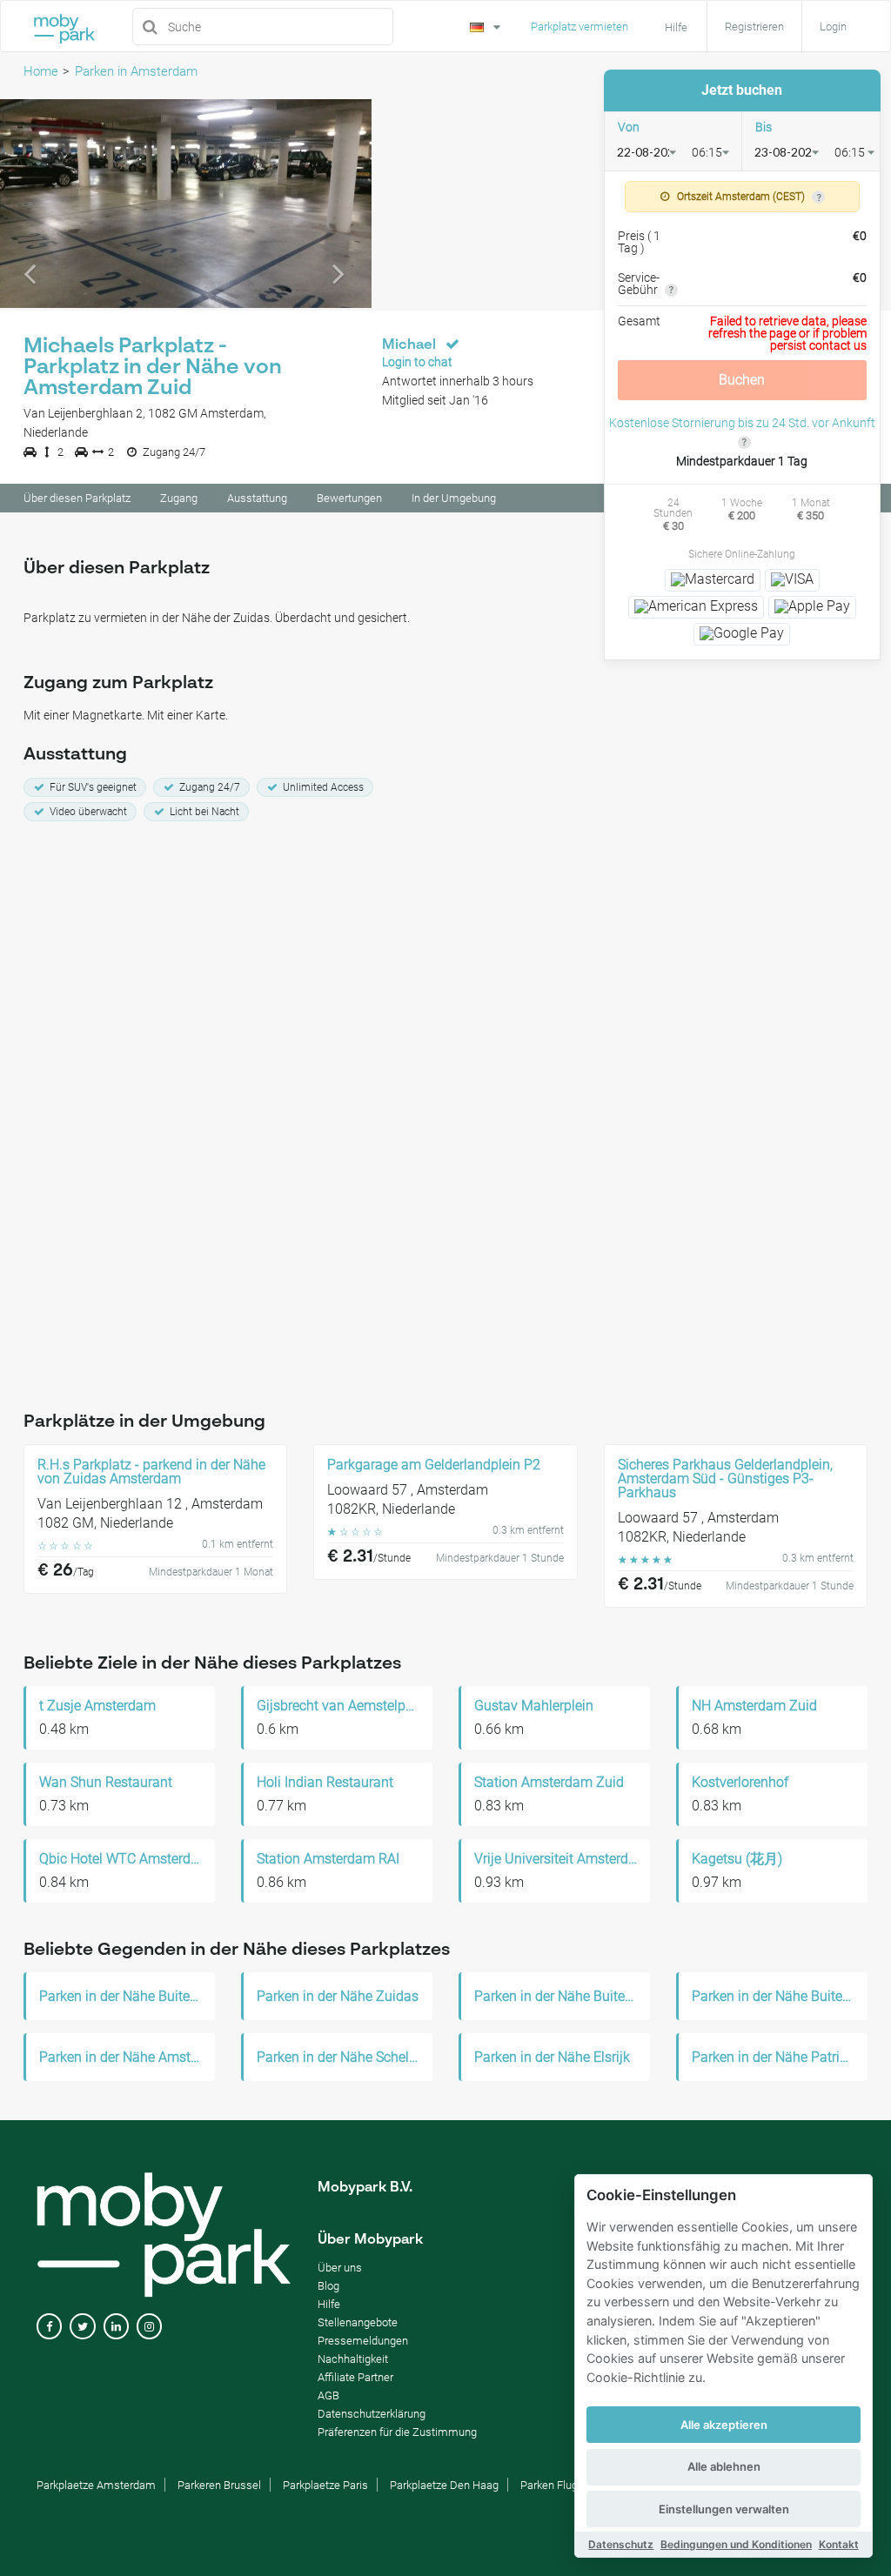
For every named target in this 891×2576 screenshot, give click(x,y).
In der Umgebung (454, 498)
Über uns (340, 2268)
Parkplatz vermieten (579, 27)
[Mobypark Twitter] (82, 2327)
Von (629, 127)
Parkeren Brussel (219, 2485)
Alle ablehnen (724, 2466)
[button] (28, 204)
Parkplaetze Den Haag (444, 2485)
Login (833, 27)
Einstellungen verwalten (724, 2509)
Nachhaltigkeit (353, 2359)
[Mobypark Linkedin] (116, 2327)
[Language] (487, 25)
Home (41, 71)
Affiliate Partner (355, 2377)
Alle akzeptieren (724, 2425)
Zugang (179, 498)
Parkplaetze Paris (325, 2485)
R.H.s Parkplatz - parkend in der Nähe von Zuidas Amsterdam (151, 1472)
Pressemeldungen (363, 2341)
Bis (764, 127)
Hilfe (329, 2304)
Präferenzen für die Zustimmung (397, 2432)
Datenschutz (621, 2544)
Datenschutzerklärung (372, 2414)
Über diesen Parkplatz (77, 498)
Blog (328, 2286)
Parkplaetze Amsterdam (96, 2485)
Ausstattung (257, 498)
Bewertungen (349, 498)
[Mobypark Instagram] (149, 2327)
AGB (328, 2395)
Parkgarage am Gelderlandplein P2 (434, 1465)
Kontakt (839, 2544)
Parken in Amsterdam (136, 71)
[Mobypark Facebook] (49, 2327)
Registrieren (754, 27)
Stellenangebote (358, 2322)
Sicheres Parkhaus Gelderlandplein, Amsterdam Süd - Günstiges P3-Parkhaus (725, 1479)
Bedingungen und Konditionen (736, 2544)
